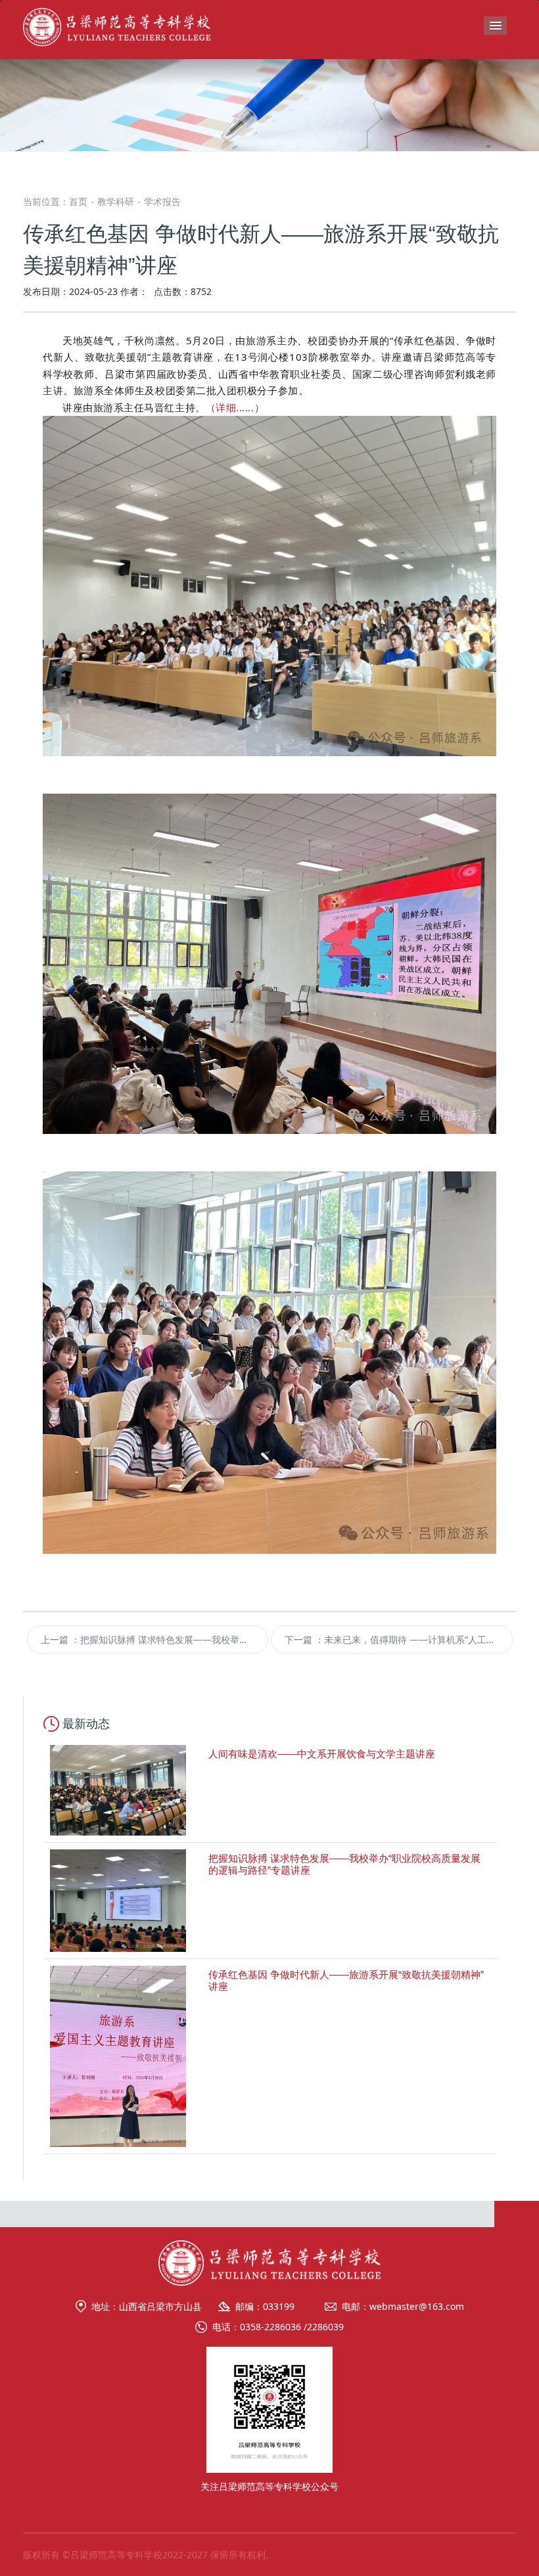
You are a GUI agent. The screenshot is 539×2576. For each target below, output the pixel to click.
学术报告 (162, 201)
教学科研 (116, 201)
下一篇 (399, 1639)
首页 (78, 201)
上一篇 (155, 1639)
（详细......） (235, 407)
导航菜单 (495, 26)
